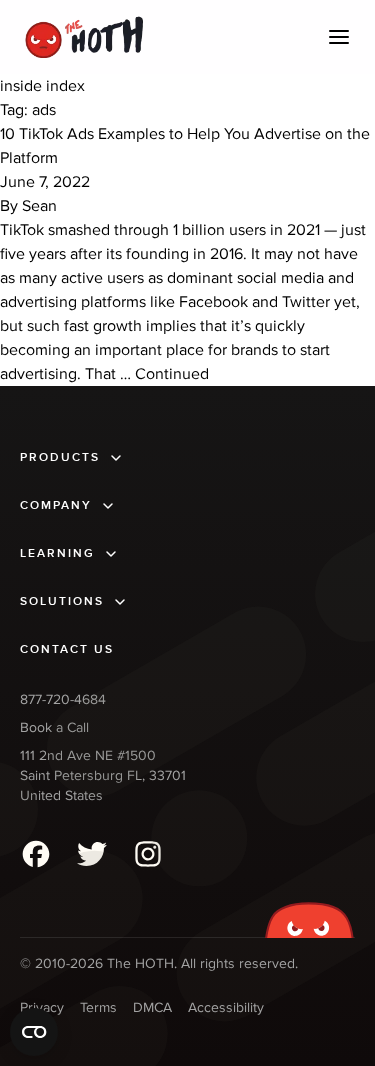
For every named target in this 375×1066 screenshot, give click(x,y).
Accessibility (226, 1007)
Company (56, 505)
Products (60, 457)
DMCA (152, 1007)
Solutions (62, 601)
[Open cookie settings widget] (34, 1032)
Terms (98, 1007)
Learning (57, 553)
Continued (172, 374)
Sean (39, 206)
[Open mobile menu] (339, 37)
